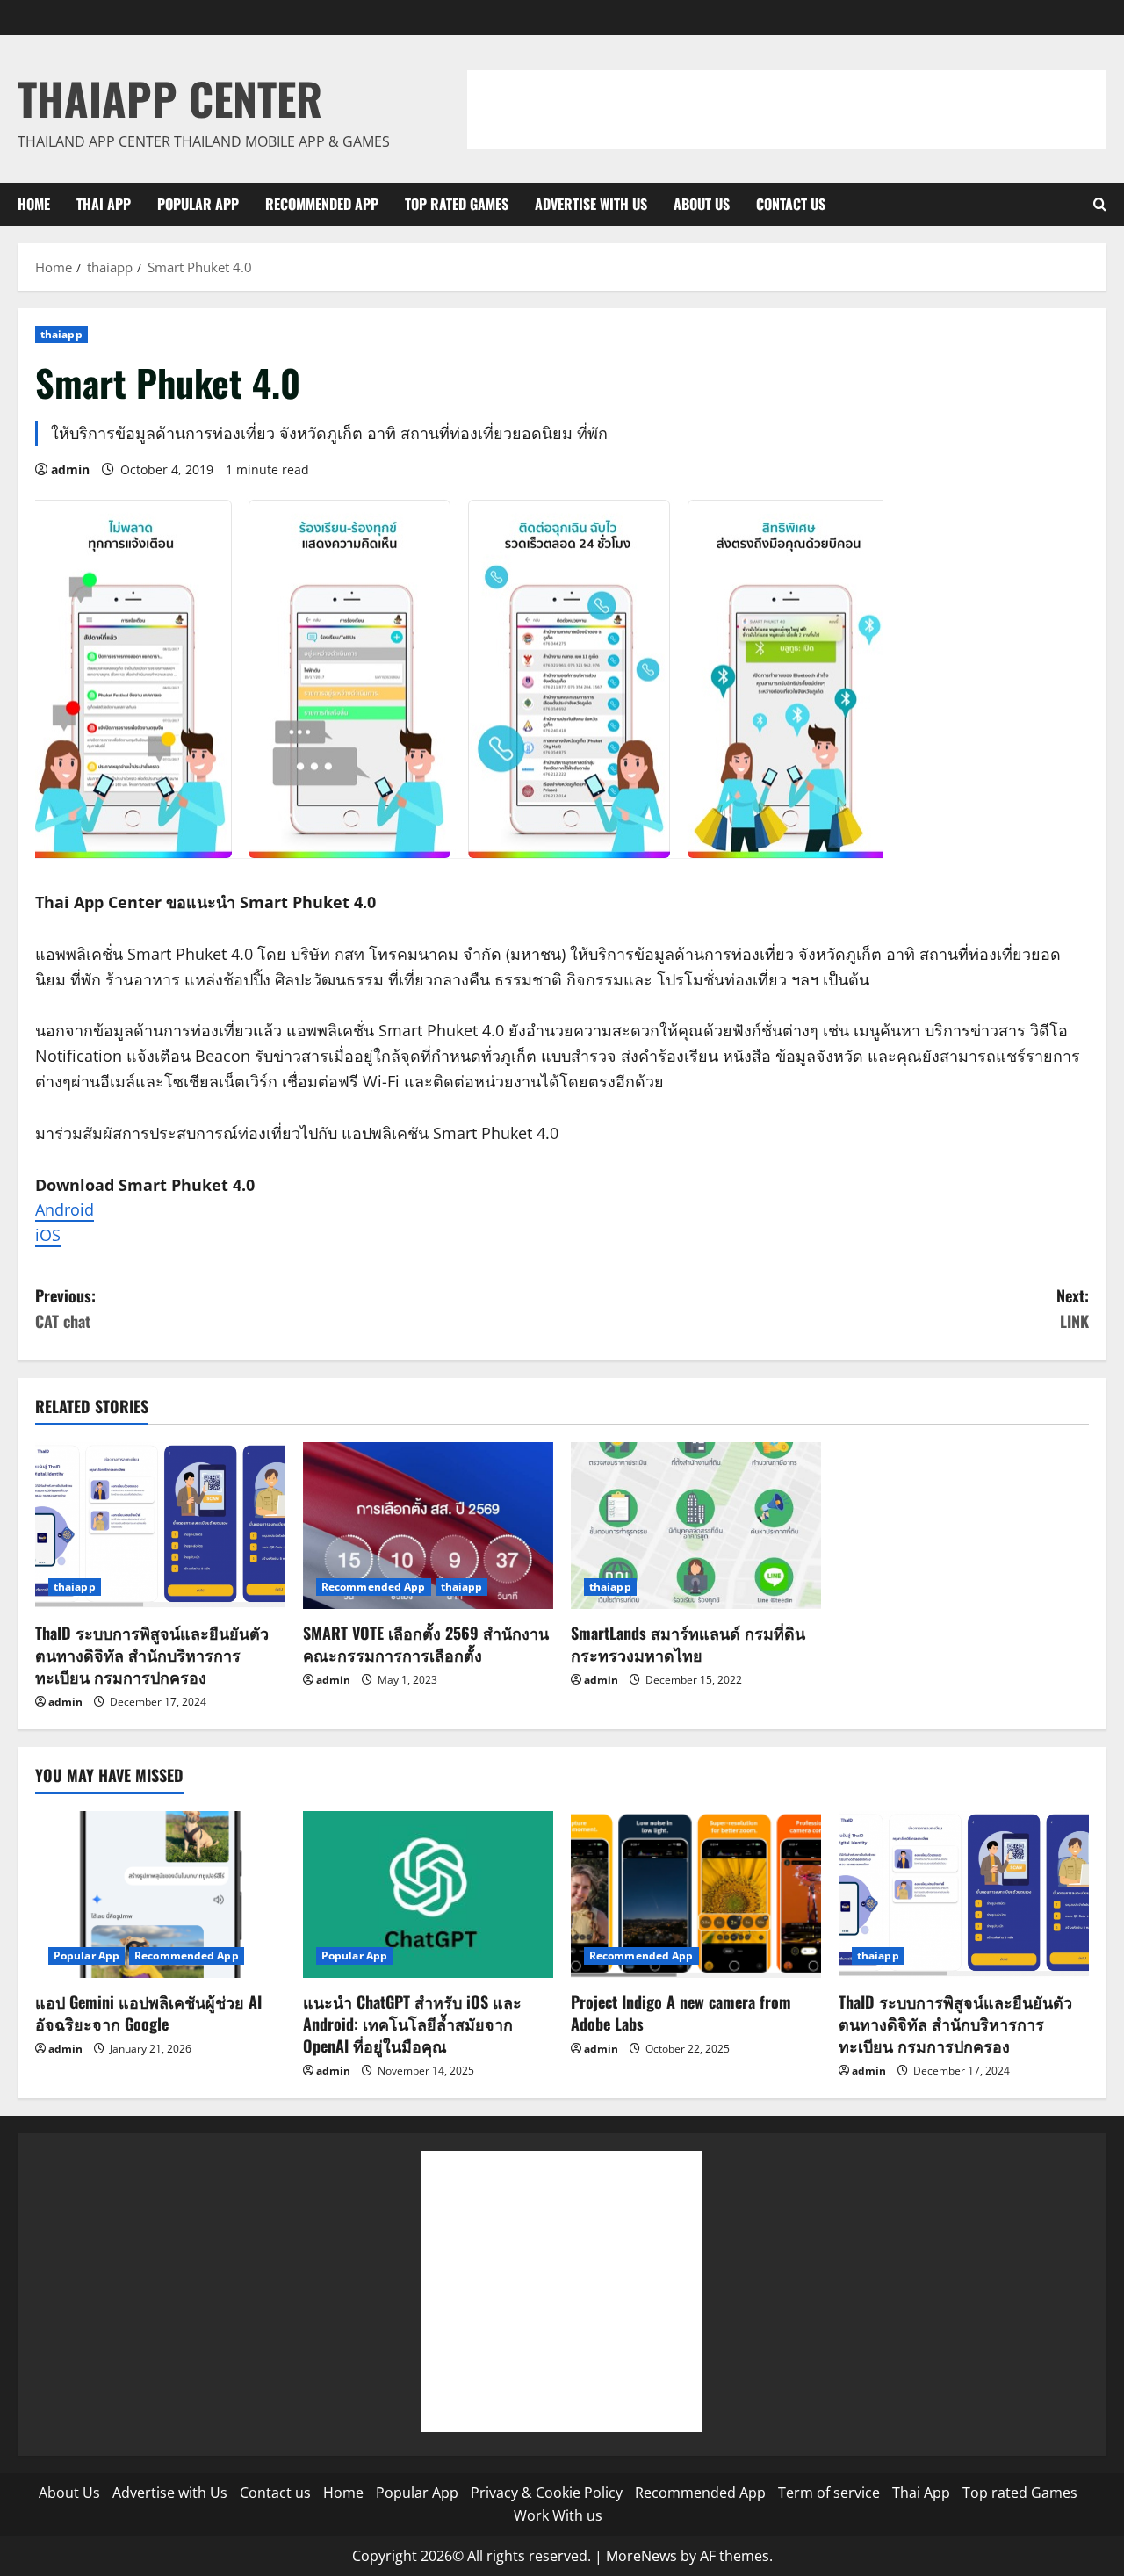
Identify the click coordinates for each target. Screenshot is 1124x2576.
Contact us (791, 204)
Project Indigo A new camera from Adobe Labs (681, 2013)
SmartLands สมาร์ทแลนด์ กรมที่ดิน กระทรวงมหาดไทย (688, 1644)
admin (70, 469)
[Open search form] (1100, 204)
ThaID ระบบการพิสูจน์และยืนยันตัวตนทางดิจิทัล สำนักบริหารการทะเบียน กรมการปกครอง (152, 1655)
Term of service (829, 2493)
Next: (1073, 1308)
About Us (702, 204)
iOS (48, 1235)
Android (65, 1209)
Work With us (558, 2515)
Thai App (104, 204)
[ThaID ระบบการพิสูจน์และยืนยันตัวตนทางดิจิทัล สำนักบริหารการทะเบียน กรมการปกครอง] (160, 1526)
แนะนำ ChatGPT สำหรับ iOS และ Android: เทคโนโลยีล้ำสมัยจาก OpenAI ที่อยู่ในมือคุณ (412, 2024)
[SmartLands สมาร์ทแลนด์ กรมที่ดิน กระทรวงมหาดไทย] (696, 1526)
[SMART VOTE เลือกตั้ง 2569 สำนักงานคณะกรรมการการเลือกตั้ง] (428, 1526)
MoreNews (641, 2556)
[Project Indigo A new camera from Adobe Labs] (696, 1894)
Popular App (198, 204)
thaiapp (61, 334)
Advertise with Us (591, 204)
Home (34, 204)
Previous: (65, 1308)
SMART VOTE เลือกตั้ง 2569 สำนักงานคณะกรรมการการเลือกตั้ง (426, 1644)
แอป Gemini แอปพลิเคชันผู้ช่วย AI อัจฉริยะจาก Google (148, 2013)
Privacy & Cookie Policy (547, 2493)
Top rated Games (457, 204)
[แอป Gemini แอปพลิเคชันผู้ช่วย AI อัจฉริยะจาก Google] (160, 1894)
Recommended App (322, 204)
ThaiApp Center (170, 97)
